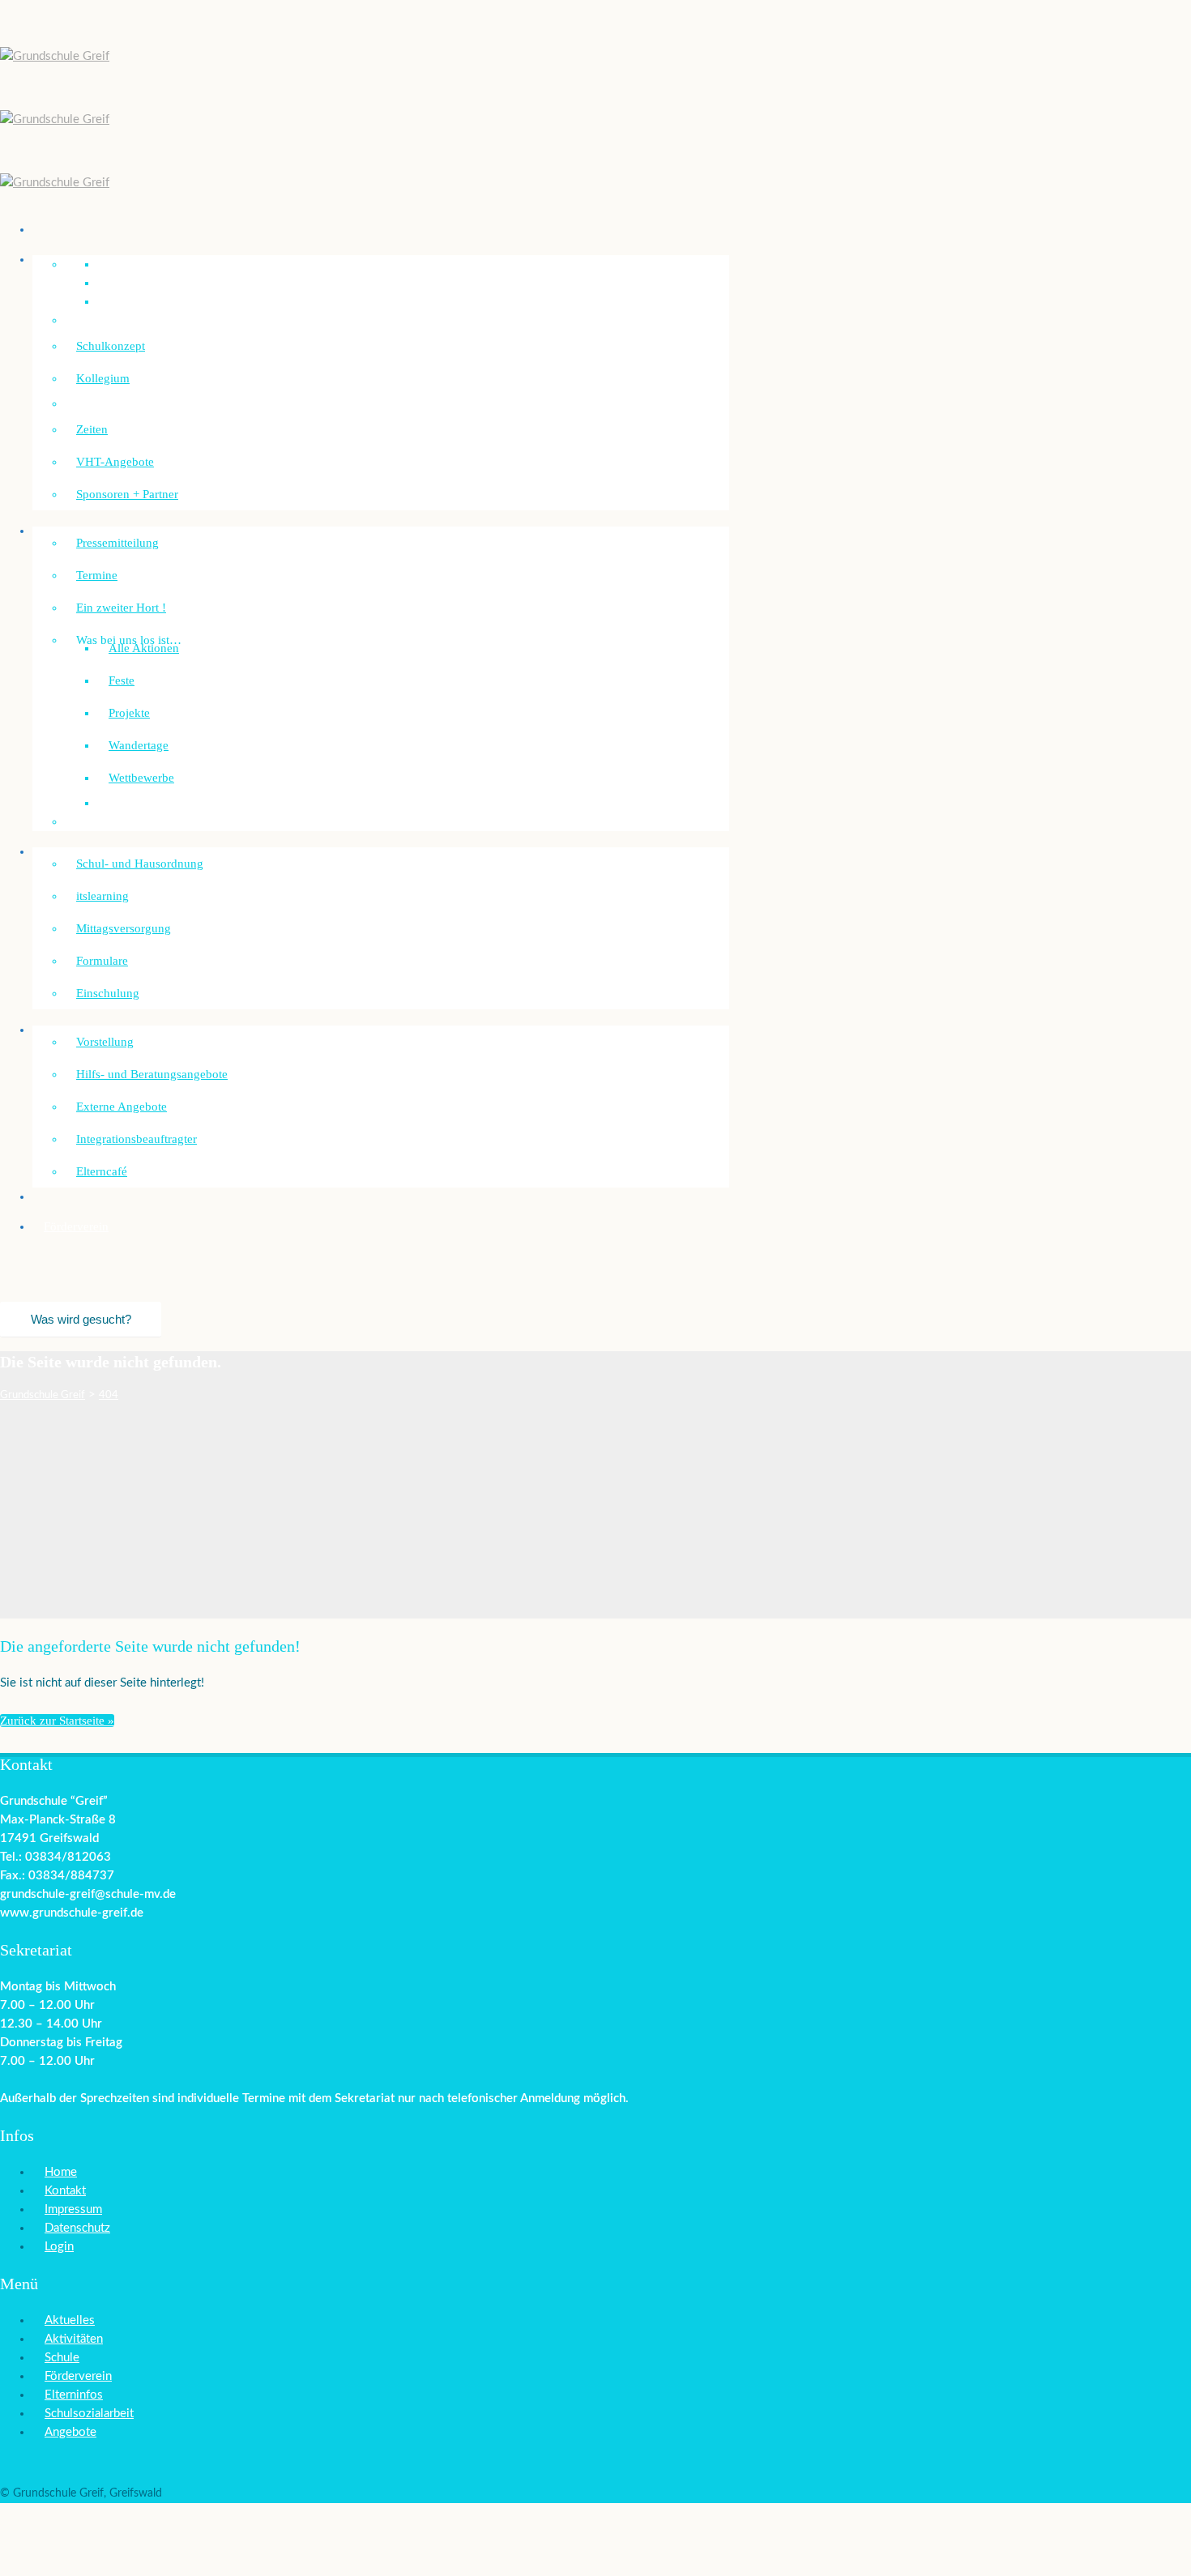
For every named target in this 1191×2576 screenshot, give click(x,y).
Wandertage (139, 745)
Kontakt (65, 2191)
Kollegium (103, 378)
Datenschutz (77, 2228)
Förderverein (76, 1226)
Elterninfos (74, 2395)
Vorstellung (105, 1042)
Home (61, 2172)
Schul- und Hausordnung (140, 864)
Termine (97, 575)
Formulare (102, 961)
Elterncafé (102, 1171)
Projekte (129, 713)
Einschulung (108, 993)
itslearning (102, 896)
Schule (62, 2358)
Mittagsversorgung (124, 928)
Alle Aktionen (144, 648)
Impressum (73, 2209)
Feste (122, 680)
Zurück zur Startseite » (57, 1721)
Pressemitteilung (117, 543)
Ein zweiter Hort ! (121, 608)
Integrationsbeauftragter (137, 1139)
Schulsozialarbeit (87, 1030)
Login (59, 2247)
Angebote (70, 2432)
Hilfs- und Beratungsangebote (152, 1074)
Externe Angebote (122, 1107)
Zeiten (92, 429)
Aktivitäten (74, 2339)
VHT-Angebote (115, 462)
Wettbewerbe (141, 778)
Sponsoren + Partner (127, 494)
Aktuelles (70, 2320)
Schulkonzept (111, 346)
